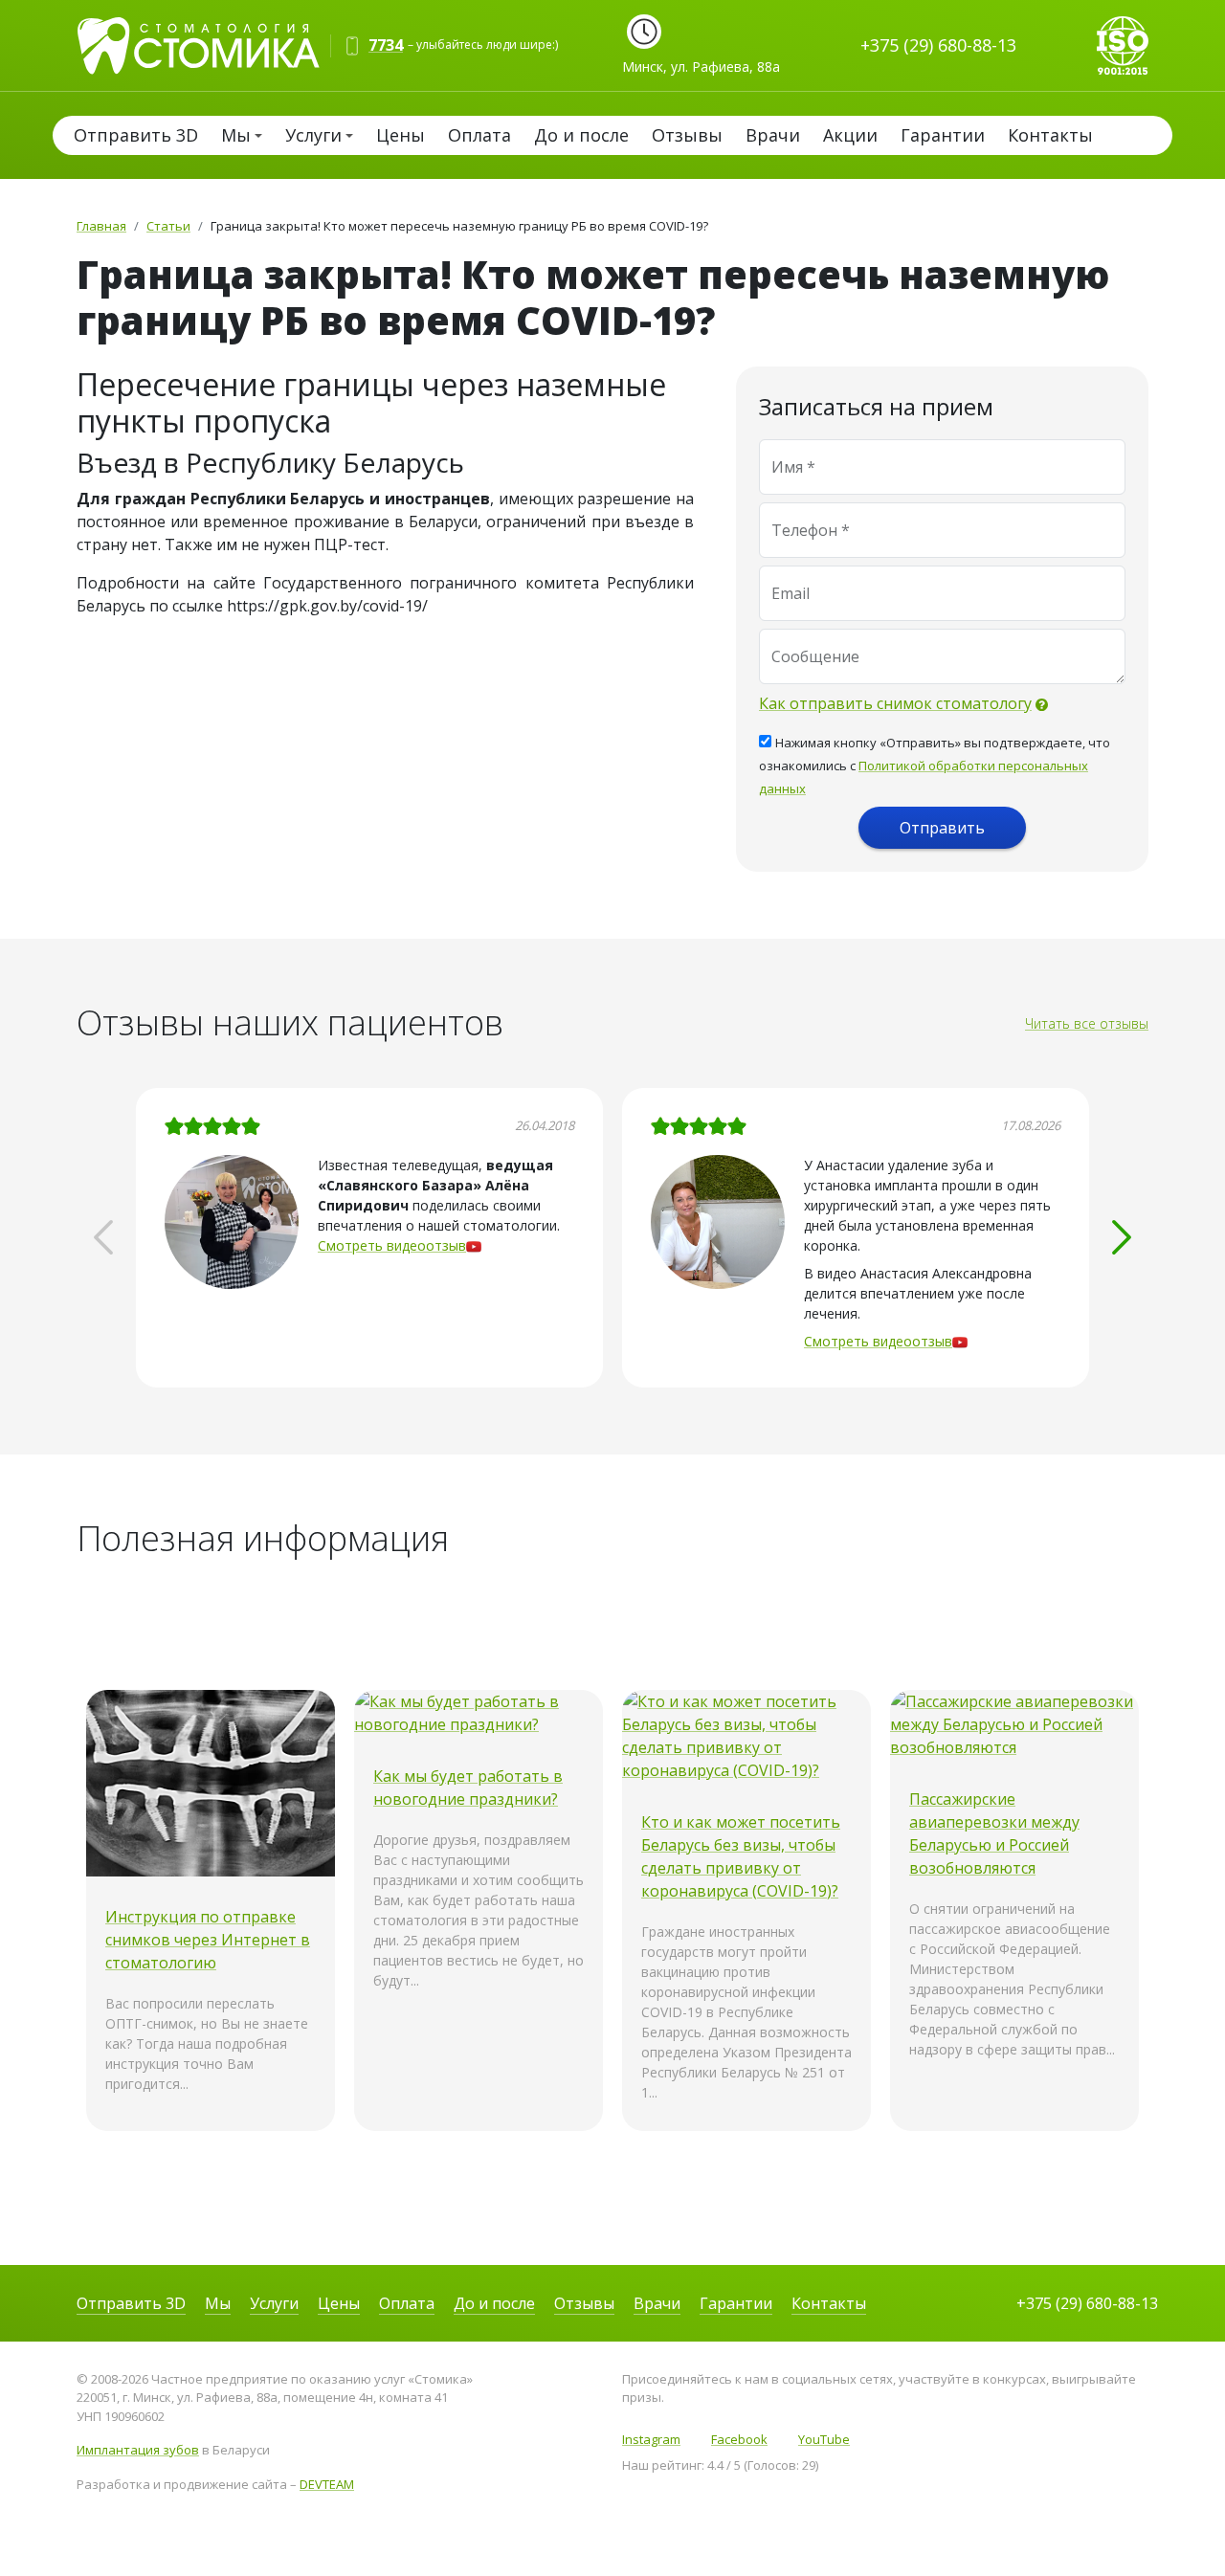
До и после (581, 135)
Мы (236, 135)
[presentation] (103, 1237)
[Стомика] (208, 44)
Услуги (313, 135)
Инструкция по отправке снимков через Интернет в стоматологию (208, 1940)
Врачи (773, 135)
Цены (401, 135)
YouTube (824, 2439)
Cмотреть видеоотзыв (392, 1245)
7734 (386, 45)
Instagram (651, 2439)
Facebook (739, 2439)
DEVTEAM (327, 2484)
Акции (850, 135)
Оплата (479, 135)
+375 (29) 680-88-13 (938, 45)
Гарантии (943, 135)
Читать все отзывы (1087, 1024)
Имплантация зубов (138, 2450)
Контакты (1050, 135)
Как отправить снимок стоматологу (895, 703)
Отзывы (687, 135)
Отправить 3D (136, 135)
